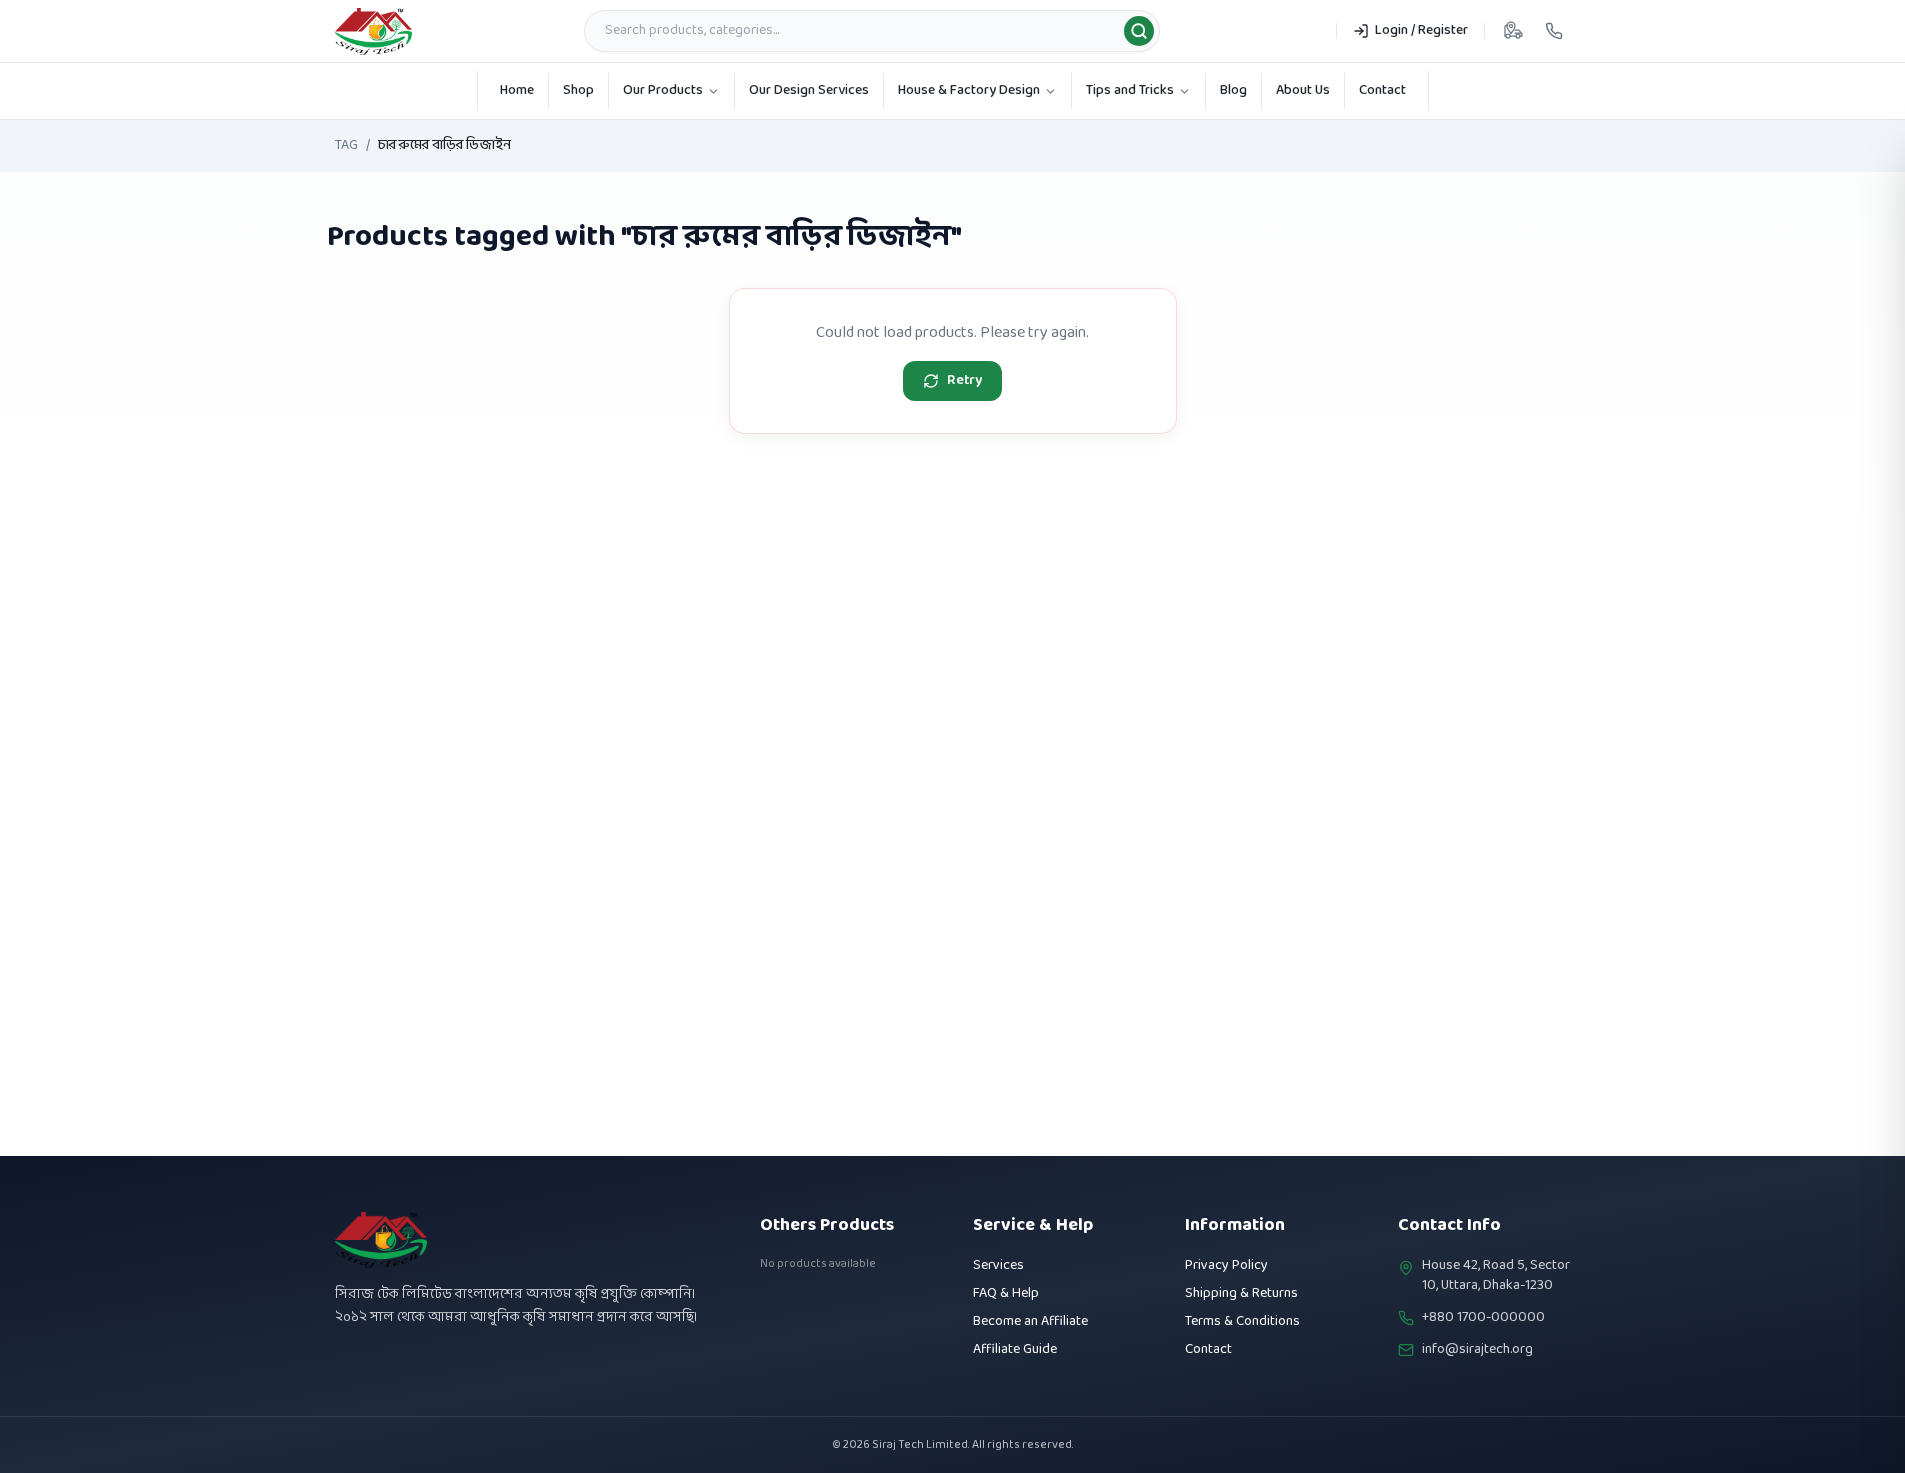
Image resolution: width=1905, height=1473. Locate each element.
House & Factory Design (969, 90)
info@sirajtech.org (1477, 1350)
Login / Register (1421, 30)
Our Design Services (809, 90)
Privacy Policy (1226, 1265)
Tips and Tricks (1130, 90)
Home (517, 90)
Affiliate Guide (1015, 1349)
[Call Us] (1554, 31)
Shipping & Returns (1241, 1293)
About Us (1303, 90)
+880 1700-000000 (1483, 1318)
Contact (1382, 90)
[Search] (1139, 31)
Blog (1233, 90)
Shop (578, 90)
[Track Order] (1513, 31)
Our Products (663, 90)
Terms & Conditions (1242, 1321)
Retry (964, 380)
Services (998, 1265)
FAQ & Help (1006, 1293)
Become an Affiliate (1030, 1321)
